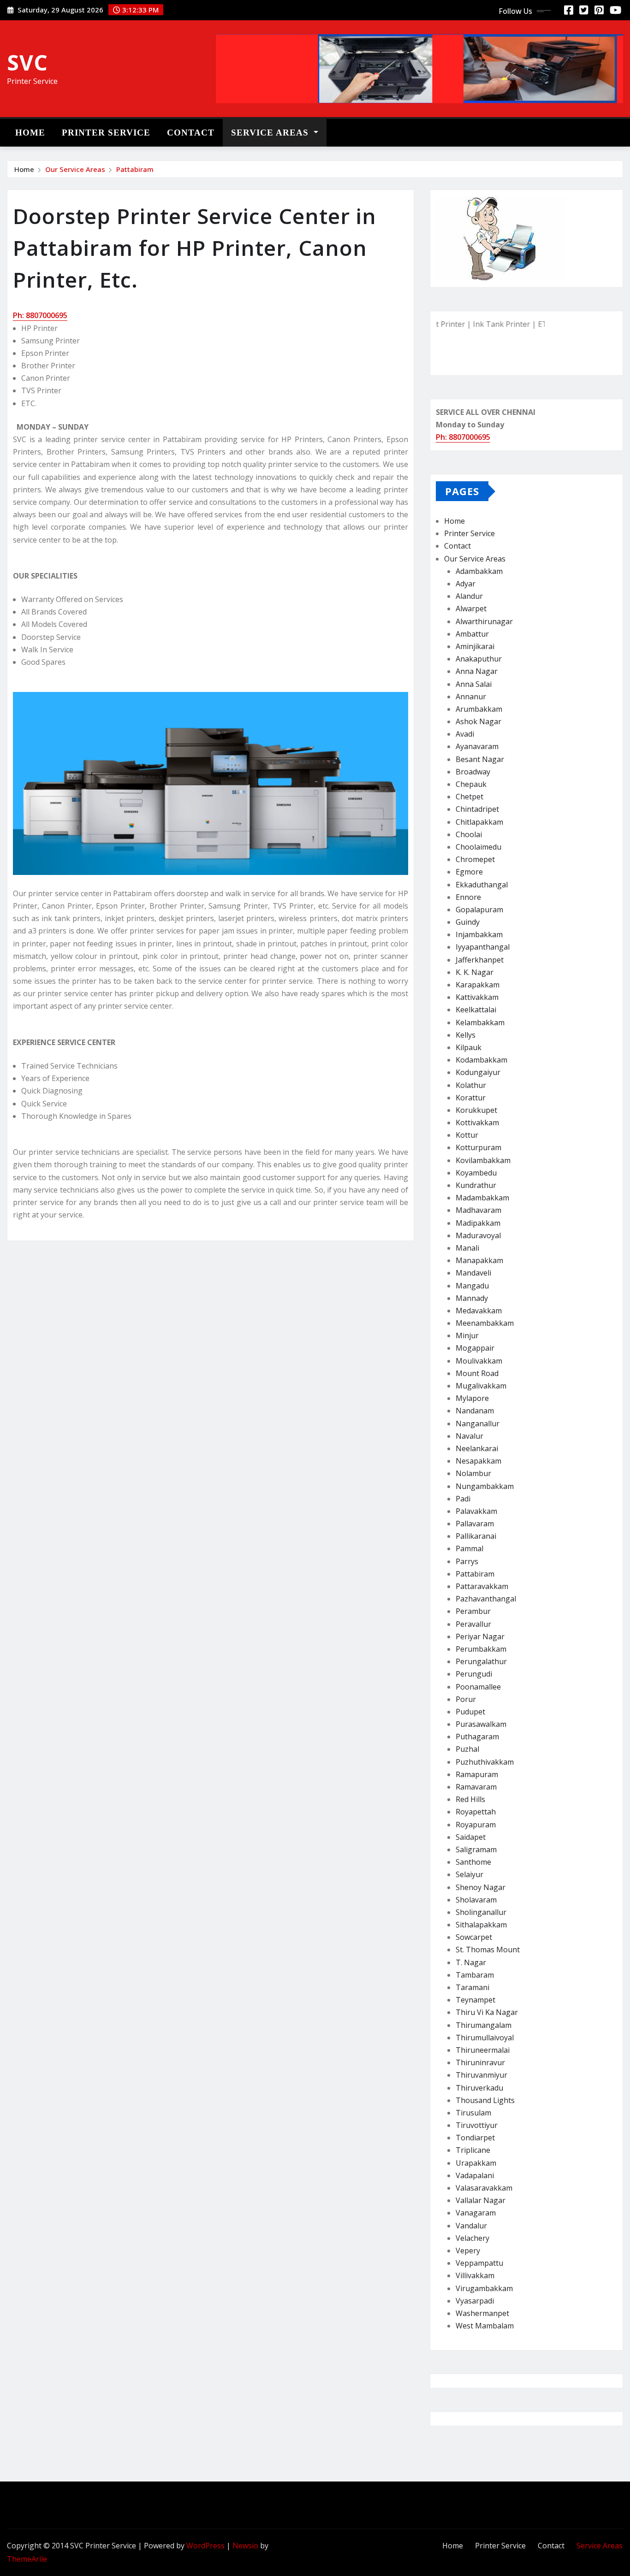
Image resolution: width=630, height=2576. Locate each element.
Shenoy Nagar (481, 1887)
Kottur (467, 1135)
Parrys (467, 1561)
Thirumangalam (484, 2025)
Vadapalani (475, 2175)
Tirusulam (473, 2113)
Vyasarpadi (475, 2301)
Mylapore (472, 1398)
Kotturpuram (478, 1147)
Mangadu (472, 1286)
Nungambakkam (485, 1486)
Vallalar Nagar (481, 2200)
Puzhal (467, 1749)
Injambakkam (479, 934)
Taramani (472, 1987)
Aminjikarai (475, 646)
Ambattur (472, 634)
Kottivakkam (477, 1123)
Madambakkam (482, 1198)
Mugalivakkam (481, 1386)
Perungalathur (481, 1661)
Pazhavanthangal (486, 1599)
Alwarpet (471, 609)
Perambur (473, 1611)
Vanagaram (476, 2213)
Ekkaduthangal (482, 885)
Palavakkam (476, 1511)
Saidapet (471, 1837)
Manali (467, 1248)
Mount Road (477, 1373)
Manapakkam (479, 1260)
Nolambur (473, 1473)
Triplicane (473, 2150)
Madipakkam (478, 1223)
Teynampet (475, 2000)
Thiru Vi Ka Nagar (487, 2012)
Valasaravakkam (484, 2188)
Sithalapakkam (481, 1925)
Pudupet (470, 1712)
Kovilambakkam (483, 1160)
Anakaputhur (479, 659)
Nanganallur (478, 1424)
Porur (466, 1699)
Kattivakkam (477, 997)
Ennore (468, 897)
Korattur (471, 1098)
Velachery (472, 2238)
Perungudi (474, 1674)
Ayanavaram (477, 746)
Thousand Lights (485, 2100)
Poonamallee (478, 1687)
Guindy (468, 922)
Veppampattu (479, 2263)
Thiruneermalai (483, 2050)
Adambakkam (479, 571)
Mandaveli (473, 1273)
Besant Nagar (480, 759)
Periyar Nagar (480, 1637)
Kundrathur (476, 1185)
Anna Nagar (477, 671)
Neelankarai (477, 1448)
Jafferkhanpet (480, 960)
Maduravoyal (478, 1235)
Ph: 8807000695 (40, 315)
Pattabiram (135, 169)
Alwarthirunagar (484, 621)
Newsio (245, 2546)
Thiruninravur (480, 2062)
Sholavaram (476, 1900)
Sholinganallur (481, 1912)
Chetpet (470, 797)
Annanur (471, 697)
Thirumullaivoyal (485, 2038)
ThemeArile (27, 2559)
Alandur (469, 596)
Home (30, 133)
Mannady (472, 1298)
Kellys (466, 1035)
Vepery (468, 2251)
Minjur (467, 1335)
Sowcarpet (474, 1937)
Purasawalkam (481, 1724)
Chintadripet (477, 809)
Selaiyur (470, 1874)
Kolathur (471, 1085)
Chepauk (471, 784)
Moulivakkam (479, 1361)
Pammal (470, 1548)
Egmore (469, 872)
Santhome (473, 1862)
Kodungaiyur (478, 1072)
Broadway (473, 772)
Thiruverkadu (479, 2088)
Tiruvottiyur (477, 2125)
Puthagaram (477, 1737)
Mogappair (475, 1348)
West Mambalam (485, 2326)
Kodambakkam (481, 1060)
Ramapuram (477, 1774)
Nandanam (475, 1411)
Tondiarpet (475, 2138)
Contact (191, 133)
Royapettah (476, 1812)
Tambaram (475, 1975)
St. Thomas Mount (488, 1950)
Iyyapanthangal (483, 947)
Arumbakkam (479, 709)
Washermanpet (482, 2313)
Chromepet (475, 859)
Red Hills (470, 1799)
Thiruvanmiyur (481, 2075)
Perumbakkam (481, 1649)
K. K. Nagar (475, 972)
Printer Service (106, 133)
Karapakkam (478, 985)
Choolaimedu (478, 847)
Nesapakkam (478, 1461)
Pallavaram (475, 1524)
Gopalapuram (479, 910)
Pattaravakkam (482, 1586)
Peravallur (473, 1624)
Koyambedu (476, 1173)
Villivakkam (475, 2275)
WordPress (205, 2546)
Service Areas (271, 133)
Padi (463, 1499)
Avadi (465, 734)
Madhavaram (478, 1210)
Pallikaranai (476, 1536)
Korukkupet (476, 1110)
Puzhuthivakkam (485, 1762)
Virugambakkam (484, 2288)
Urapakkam (476, 2163)
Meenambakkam (485, 1323)
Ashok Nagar (478, 721)
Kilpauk (469, 1047)
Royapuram (476, 1825)
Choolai (469, 834)
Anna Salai (474, 684)
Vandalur (471, 2226)
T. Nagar (471, 1962)
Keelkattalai (476, 1010)
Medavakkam (479, 1311)
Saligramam (476, 1849)
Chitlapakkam (479, 822)
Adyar (466, 584)
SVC (27, 62)
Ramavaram (476, 1787)
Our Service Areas (75, 169)
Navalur (470, 1436)
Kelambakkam (480, 1022)
